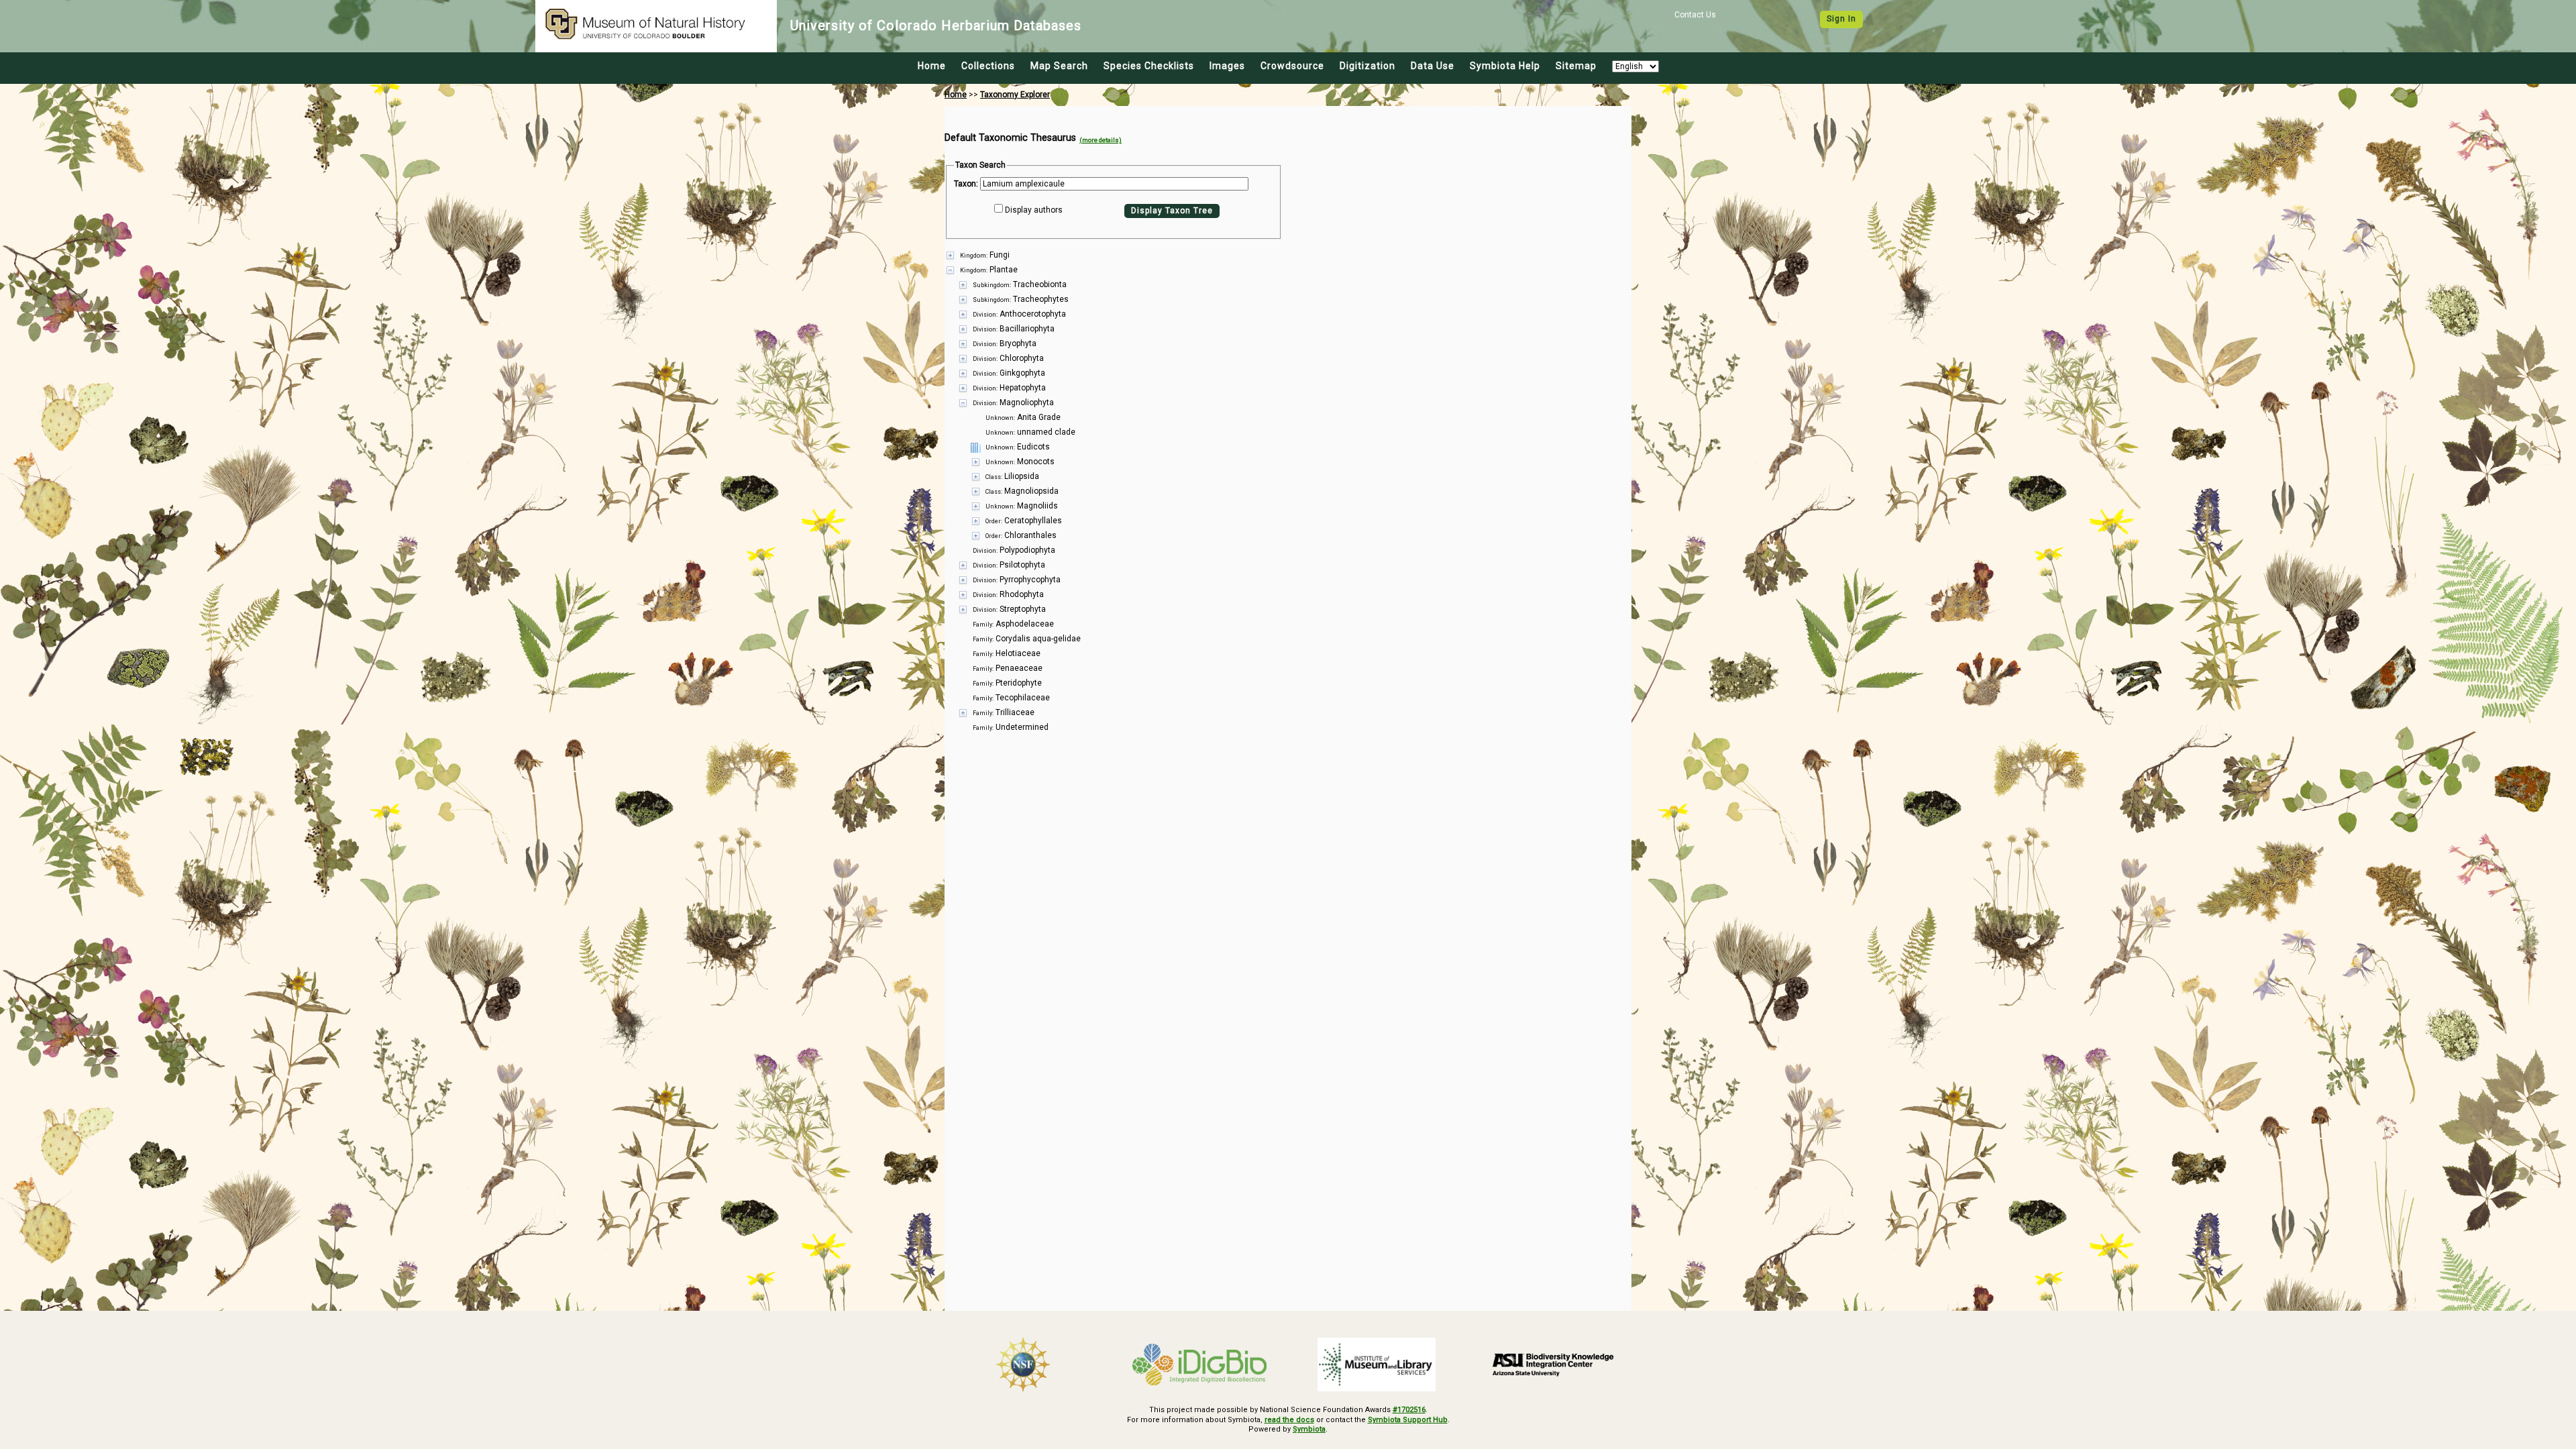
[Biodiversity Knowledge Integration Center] (1554, 1364)
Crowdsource (1292, 66)
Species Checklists (1149, 66)
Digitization (1367, 66)
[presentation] (1288, 491)
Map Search (1059, 66)
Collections (988, 66)
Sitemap (1576, 66)
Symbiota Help (1505, 66)
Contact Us (1695, 15)
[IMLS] (1377, 1364)
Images (1227, 66)
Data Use (1433, 66)
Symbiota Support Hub (1408, 1420)
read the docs (1289, 1420)
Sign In (1841, 19)
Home (932, 66)
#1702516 (1409, 1410)
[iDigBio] (1200, 1364)
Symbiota (1309, 1429)
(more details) (1101, 140)
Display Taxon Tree (1172, 211)
